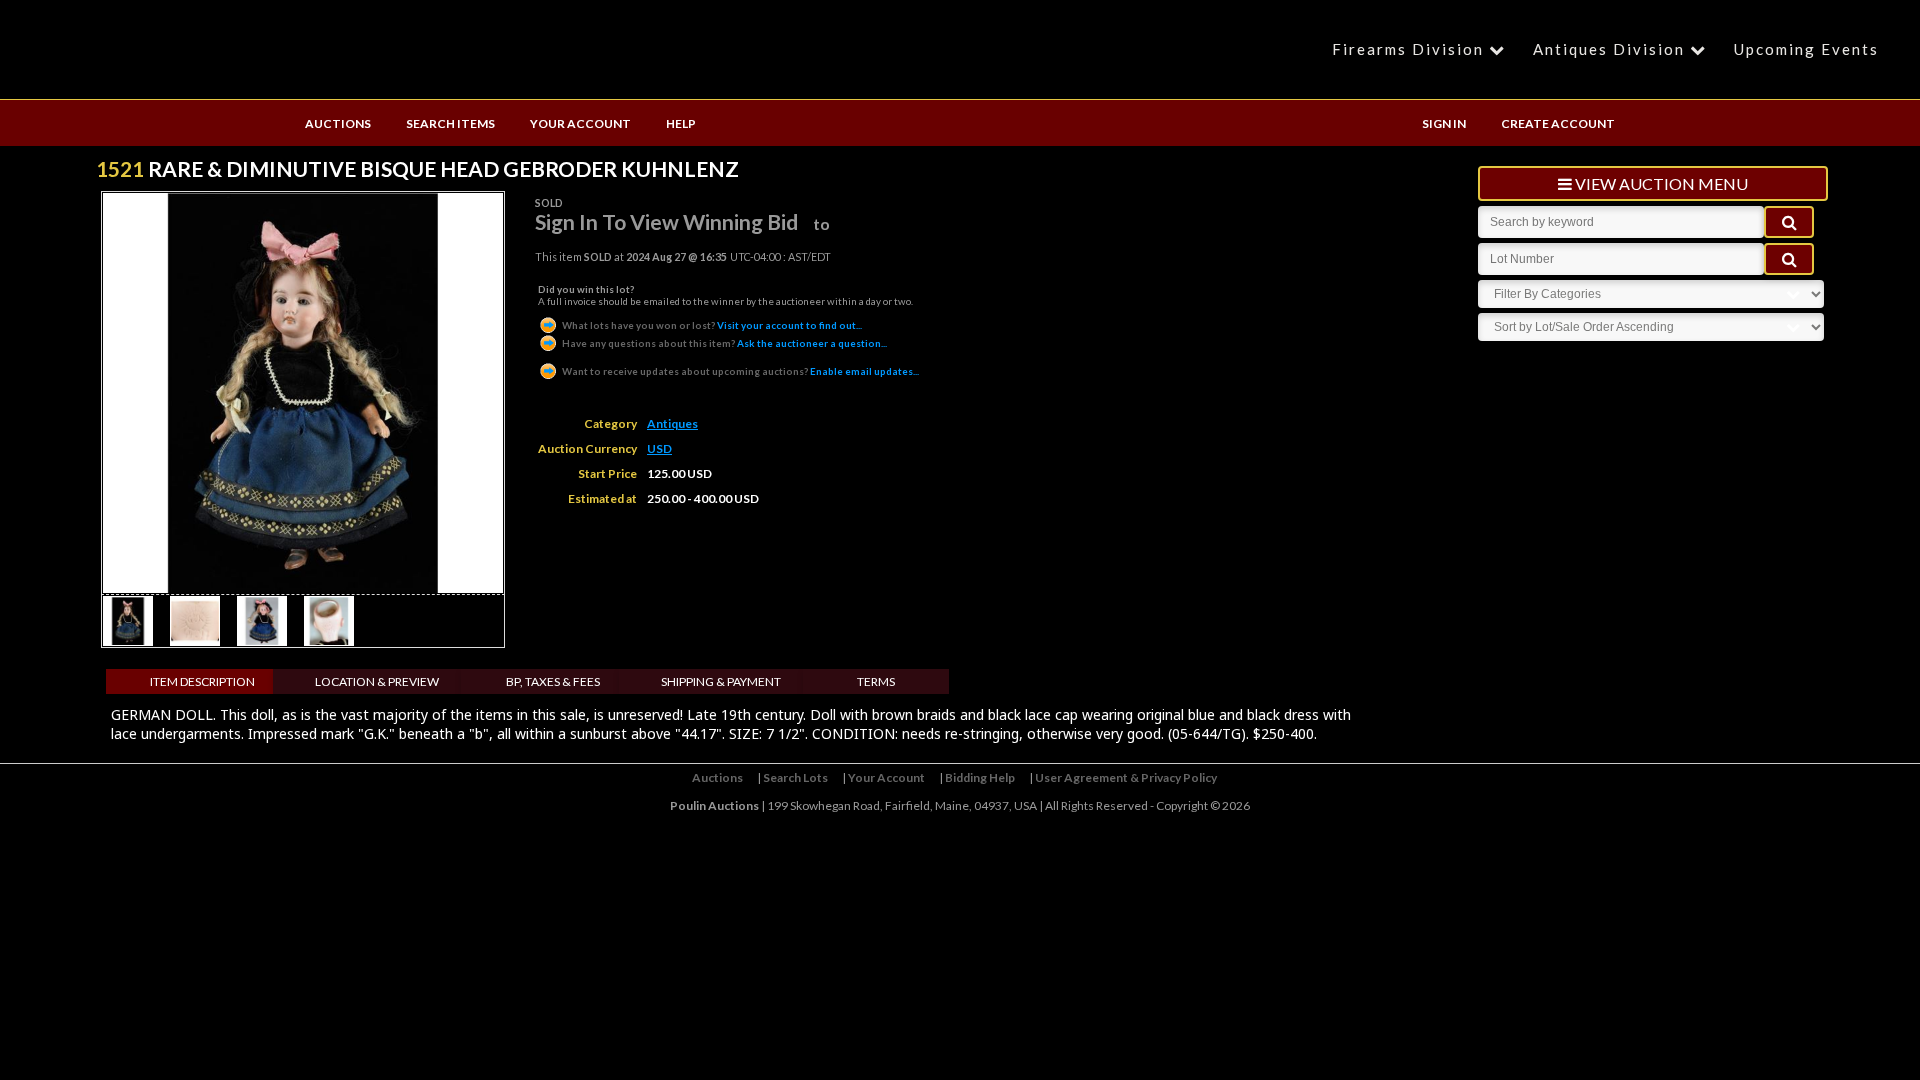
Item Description (202, 681)
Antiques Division (1609, 49)
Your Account (886, 777)
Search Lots (795, 777)
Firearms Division (1408, 49)
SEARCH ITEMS (450, 123)
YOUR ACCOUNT (580, 123)
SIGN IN (1444, 123)
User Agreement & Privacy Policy (1126, 777)
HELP (681, 123)
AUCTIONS (338, 123)
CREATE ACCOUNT (1558, 123)
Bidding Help (980, 777)
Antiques (672, 423)
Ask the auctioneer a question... (724, 343)
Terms (876, 681)
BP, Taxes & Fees (553, 681)
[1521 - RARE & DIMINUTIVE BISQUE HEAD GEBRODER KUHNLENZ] (128, 640)
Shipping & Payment (721, 681)
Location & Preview (377, 681)
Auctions (717, 777)
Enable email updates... (740, 371)
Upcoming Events (1806, 49)
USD (659, 448)
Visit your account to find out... (712, 325)
